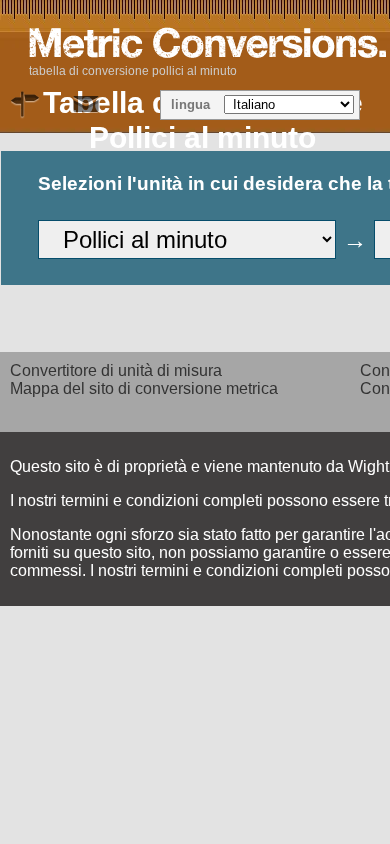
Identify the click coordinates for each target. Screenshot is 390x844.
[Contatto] (86, 105)
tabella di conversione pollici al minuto (133, 71)
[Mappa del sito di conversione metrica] (26, 105)
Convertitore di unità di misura (116, 370)
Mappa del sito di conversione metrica (144, 388)
